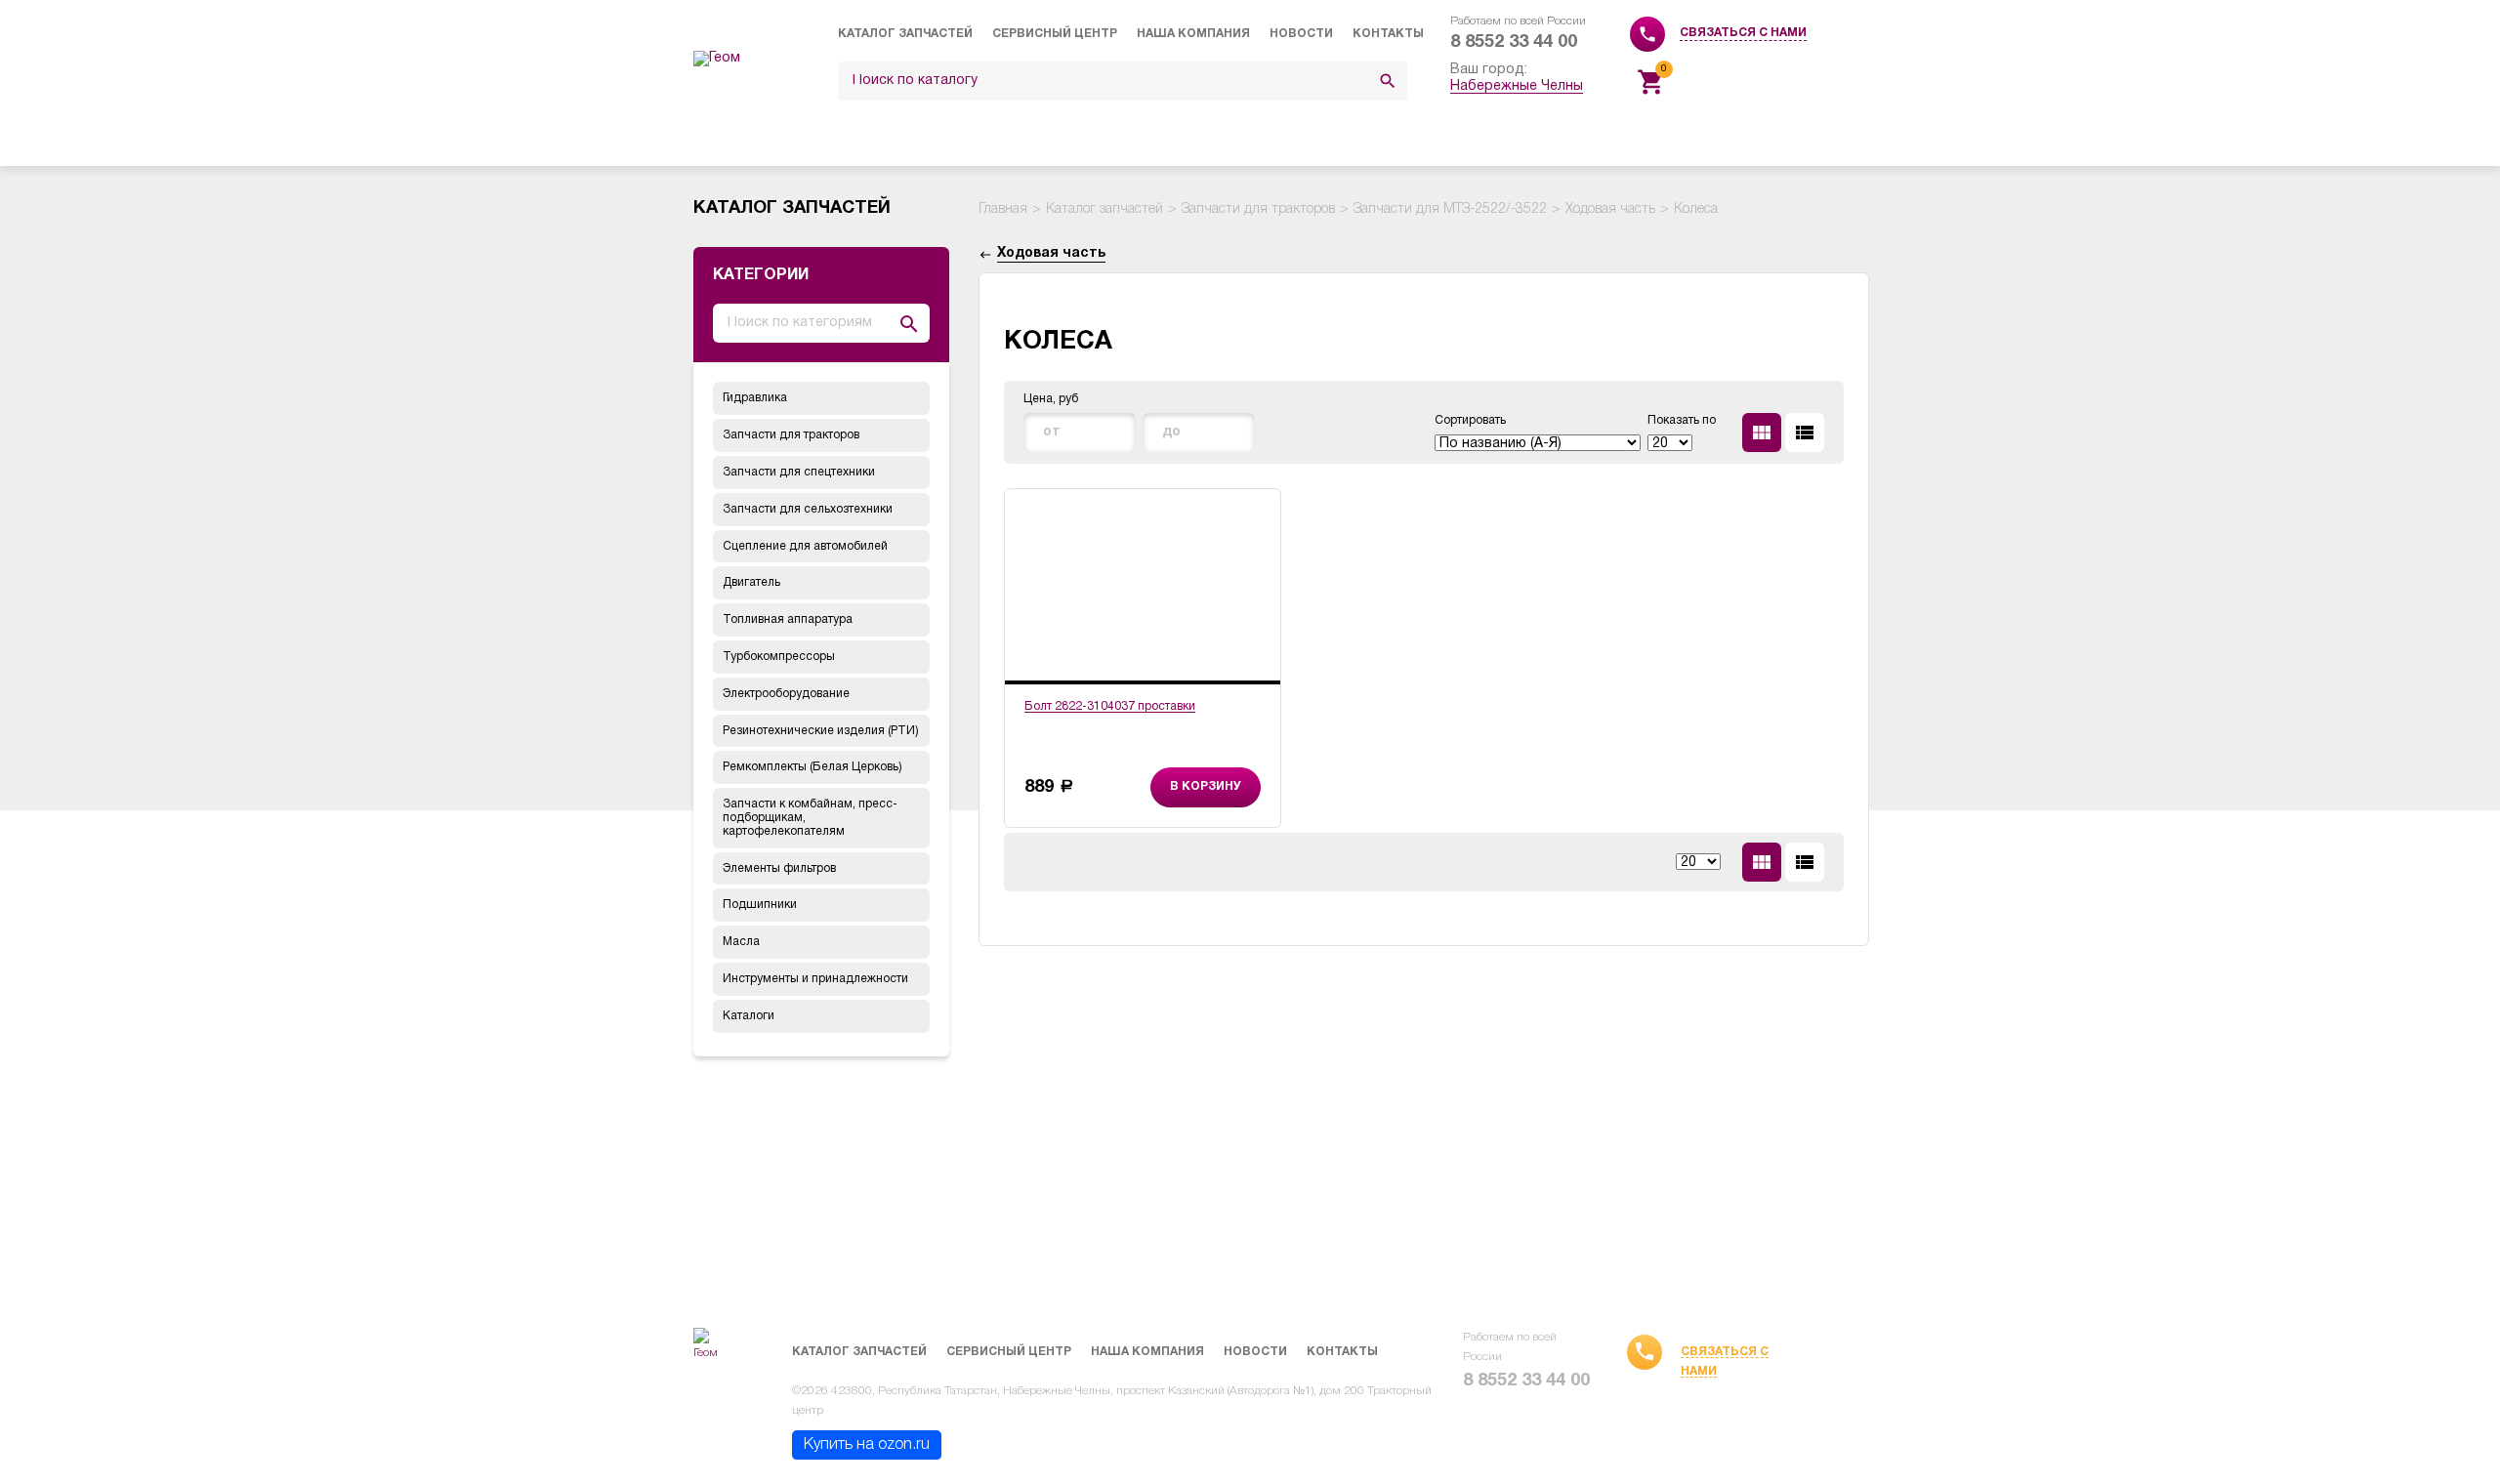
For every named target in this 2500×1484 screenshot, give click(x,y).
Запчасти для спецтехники (799, 472)
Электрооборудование (786, 694)
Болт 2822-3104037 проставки (1110, 706)
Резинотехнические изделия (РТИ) (821, 731)
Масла (741, 942)
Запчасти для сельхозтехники (808, 509)
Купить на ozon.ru (867, 1445)
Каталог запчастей (905, 34)
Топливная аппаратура (788, 619)
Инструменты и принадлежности (815, 979)
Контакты (1388, 34)
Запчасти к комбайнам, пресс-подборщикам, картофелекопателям (810, 818)
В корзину (1206, 786)
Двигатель (751, 582)
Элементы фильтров (779, 868)
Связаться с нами (1743, 33)
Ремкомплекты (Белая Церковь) (812, 767)
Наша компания (1193, 34)
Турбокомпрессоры (779, 657)
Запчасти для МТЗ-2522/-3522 (1450, 209)
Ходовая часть (1610, 209)
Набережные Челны (1517, 86)
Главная (1003, 209)
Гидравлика (755, 398)
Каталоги (749, 1016)
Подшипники (760, 905)
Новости (1301, 34)
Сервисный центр (1055, 34)
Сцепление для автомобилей (805, 546)
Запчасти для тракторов (791, 435)
